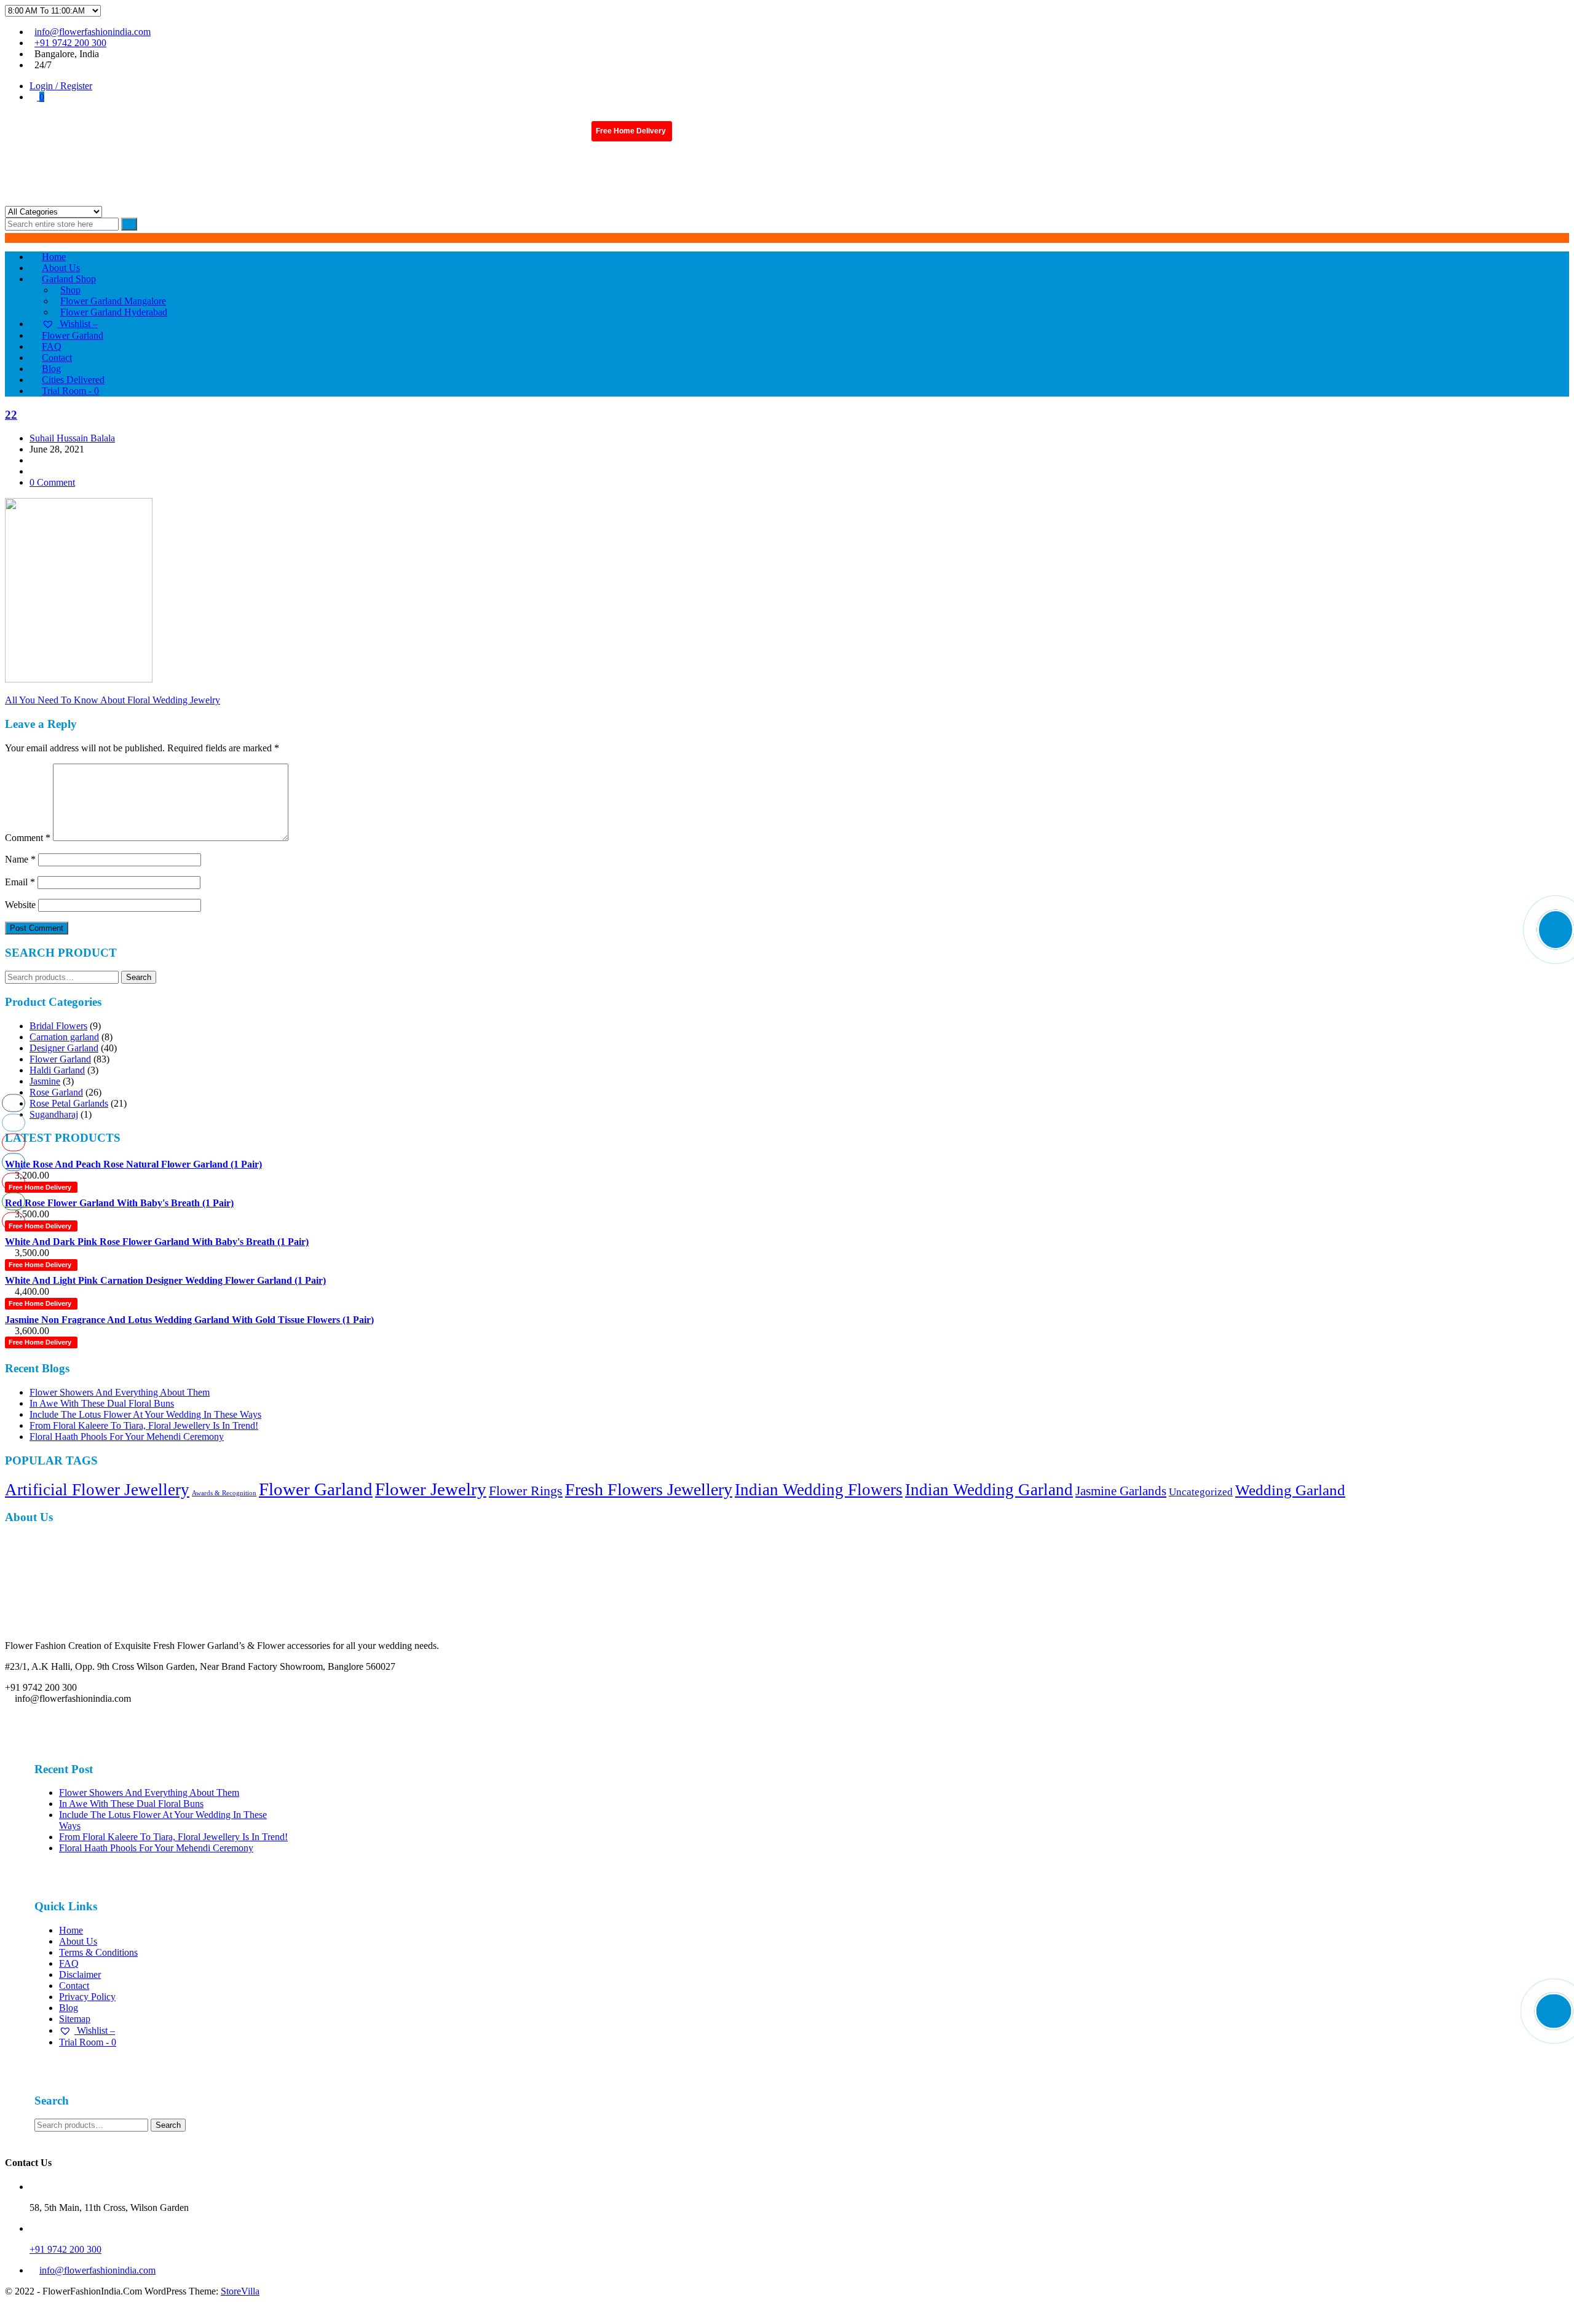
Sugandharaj (54, 1114)
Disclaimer (80, 1974)
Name (20, 859)
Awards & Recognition (224, 1493)
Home (71, 1930)
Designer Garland (64, 1048)
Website (20, 905)
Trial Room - (70, 391)
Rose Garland (56, 1092)
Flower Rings (526, 1491)
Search (139, 977)
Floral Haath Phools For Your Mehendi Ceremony (127, 1437)
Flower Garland (60, 1059)
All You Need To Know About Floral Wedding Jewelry (113, 700)
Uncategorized (1201, 1492)
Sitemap (75, 2019)
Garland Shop (69, 279)
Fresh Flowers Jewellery (649, 1489)
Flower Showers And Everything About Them (120, 1392)
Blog (69, 2008)
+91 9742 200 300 (70, 43)
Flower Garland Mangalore (113, 301)
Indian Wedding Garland (989, 1490)
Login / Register (61, 86)
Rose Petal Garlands (69, 1103)
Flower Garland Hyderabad (114, 312)
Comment (28, 838)
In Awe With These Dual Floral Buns (102, 1403)
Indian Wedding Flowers (819, 1490)
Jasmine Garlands (1121, 1491)
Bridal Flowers (58, 1026)
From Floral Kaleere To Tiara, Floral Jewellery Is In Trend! (144, 1425)
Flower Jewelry (431, 1489)
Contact (74, 1986)
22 (11, 415)
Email (20, 882)
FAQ (69, 1963)
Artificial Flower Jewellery (97, 1490)
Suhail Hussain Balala (72, 438)
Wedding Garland (1290, 1490)
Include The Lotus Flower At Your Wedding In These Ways (145, 1414)
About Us (78, 1941)
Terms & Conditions (98, 1952)
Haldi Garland (57, 1070)
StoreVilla (240, 2291)
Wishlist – (95, 2030)
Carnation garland (64, 1037)
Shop (70, 290)
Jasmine (45, 1081)
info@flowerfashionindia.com (93, 32)
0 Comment (52, 482)
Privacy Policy (87, 1997)
